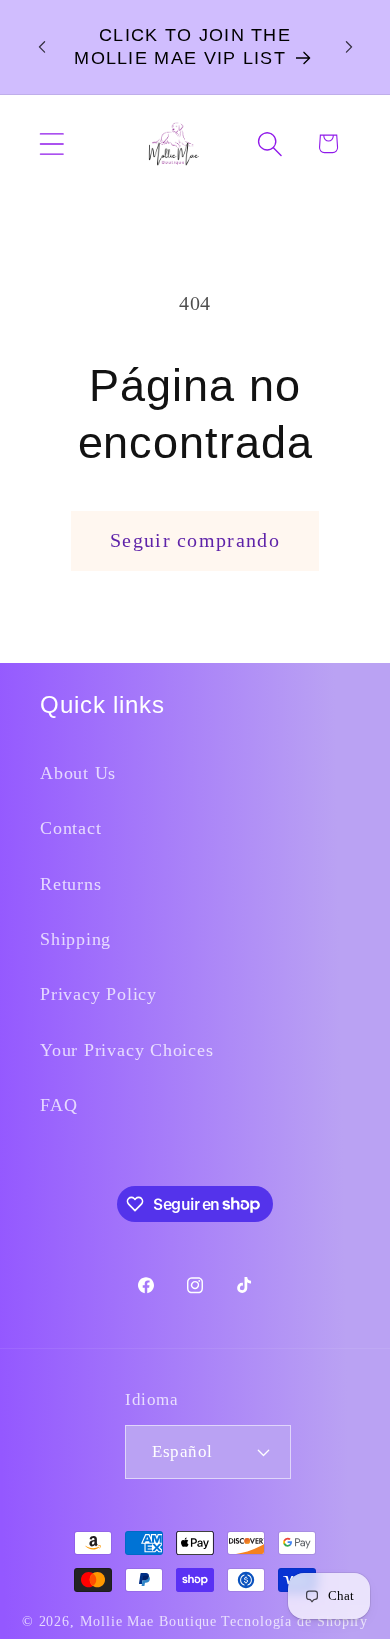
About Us (78, 773)
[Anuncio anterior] (42, 47)
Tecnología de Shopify (294, 1621)
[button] (51, 143)
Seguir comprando (195, 540)
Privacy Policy (98, 994)
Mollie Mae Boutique (148, 1621)
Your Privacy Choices (127, 1050)
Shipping (75, 939)
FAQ (58, 1105)
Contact (70, 828)
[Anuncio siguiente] (349, 47)
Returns (70, 884)
